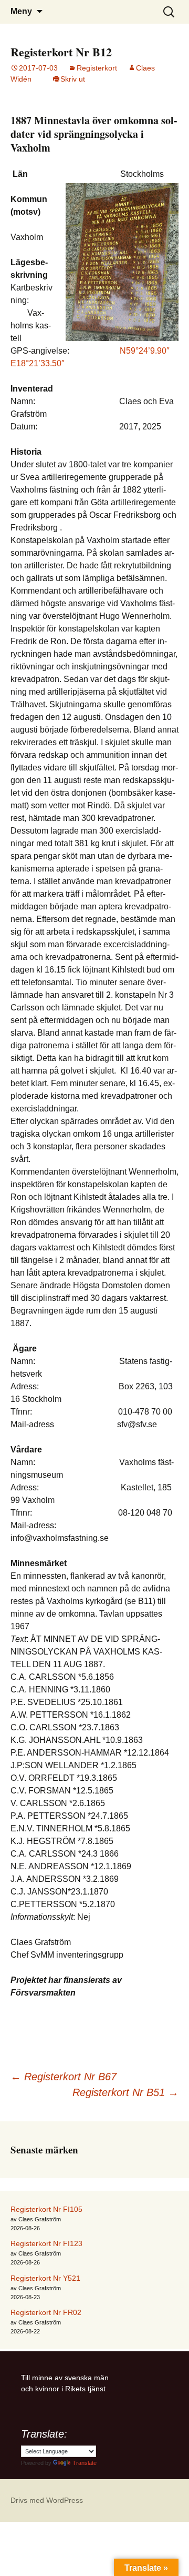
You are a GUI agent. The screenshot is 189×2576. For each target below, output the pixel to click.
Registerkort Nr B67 (64, 2077)
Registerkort (97, 68)
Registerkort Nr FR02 (46, 2312)
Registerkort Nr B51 (125, 2092)
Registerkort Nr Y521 (45, 2278)
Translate (85, 2463)
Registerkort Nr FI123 (46, 2243)
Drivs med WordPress (47, 2500)
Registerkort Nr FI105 (46, 2209)
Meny (21, 11)
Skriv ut (73, 79)
